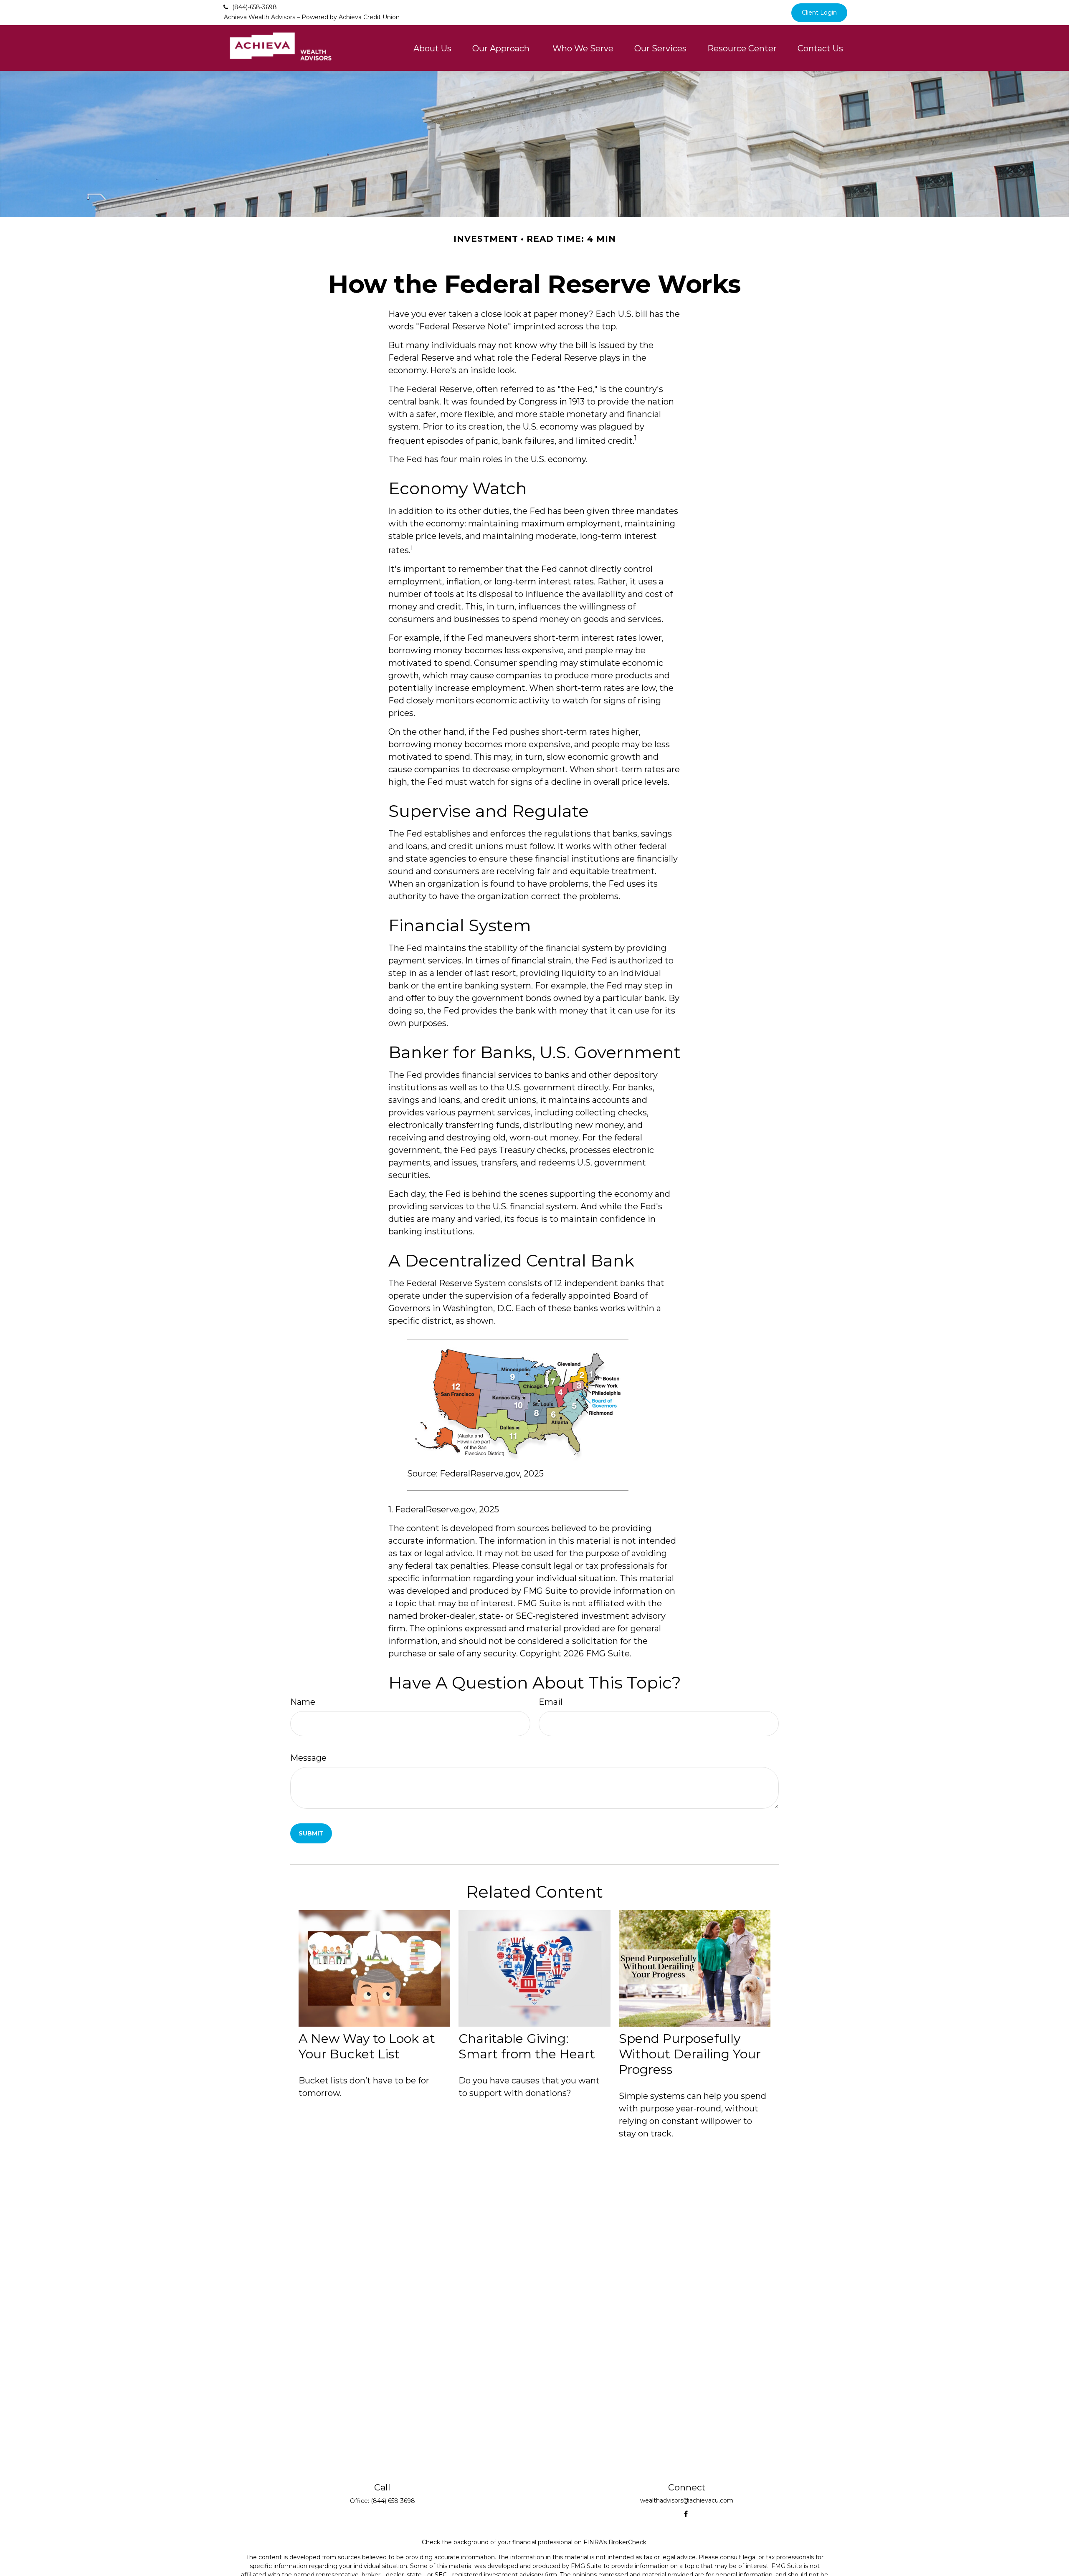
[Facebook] (686, 2514)
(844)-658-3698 (255, 7)
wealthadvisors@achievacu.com (687, 2500)
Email (551, 1702)
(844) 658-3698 (393, 2501)
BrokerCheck (627, 2542)
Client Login (819, 13)
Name (303, 1702)
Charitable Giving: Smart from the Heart (527, 2046)
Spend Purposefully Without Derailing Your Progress (690, 2054)
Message (308, 1758)
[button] (432, 48)
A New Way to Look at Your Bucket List (367, 2046)
